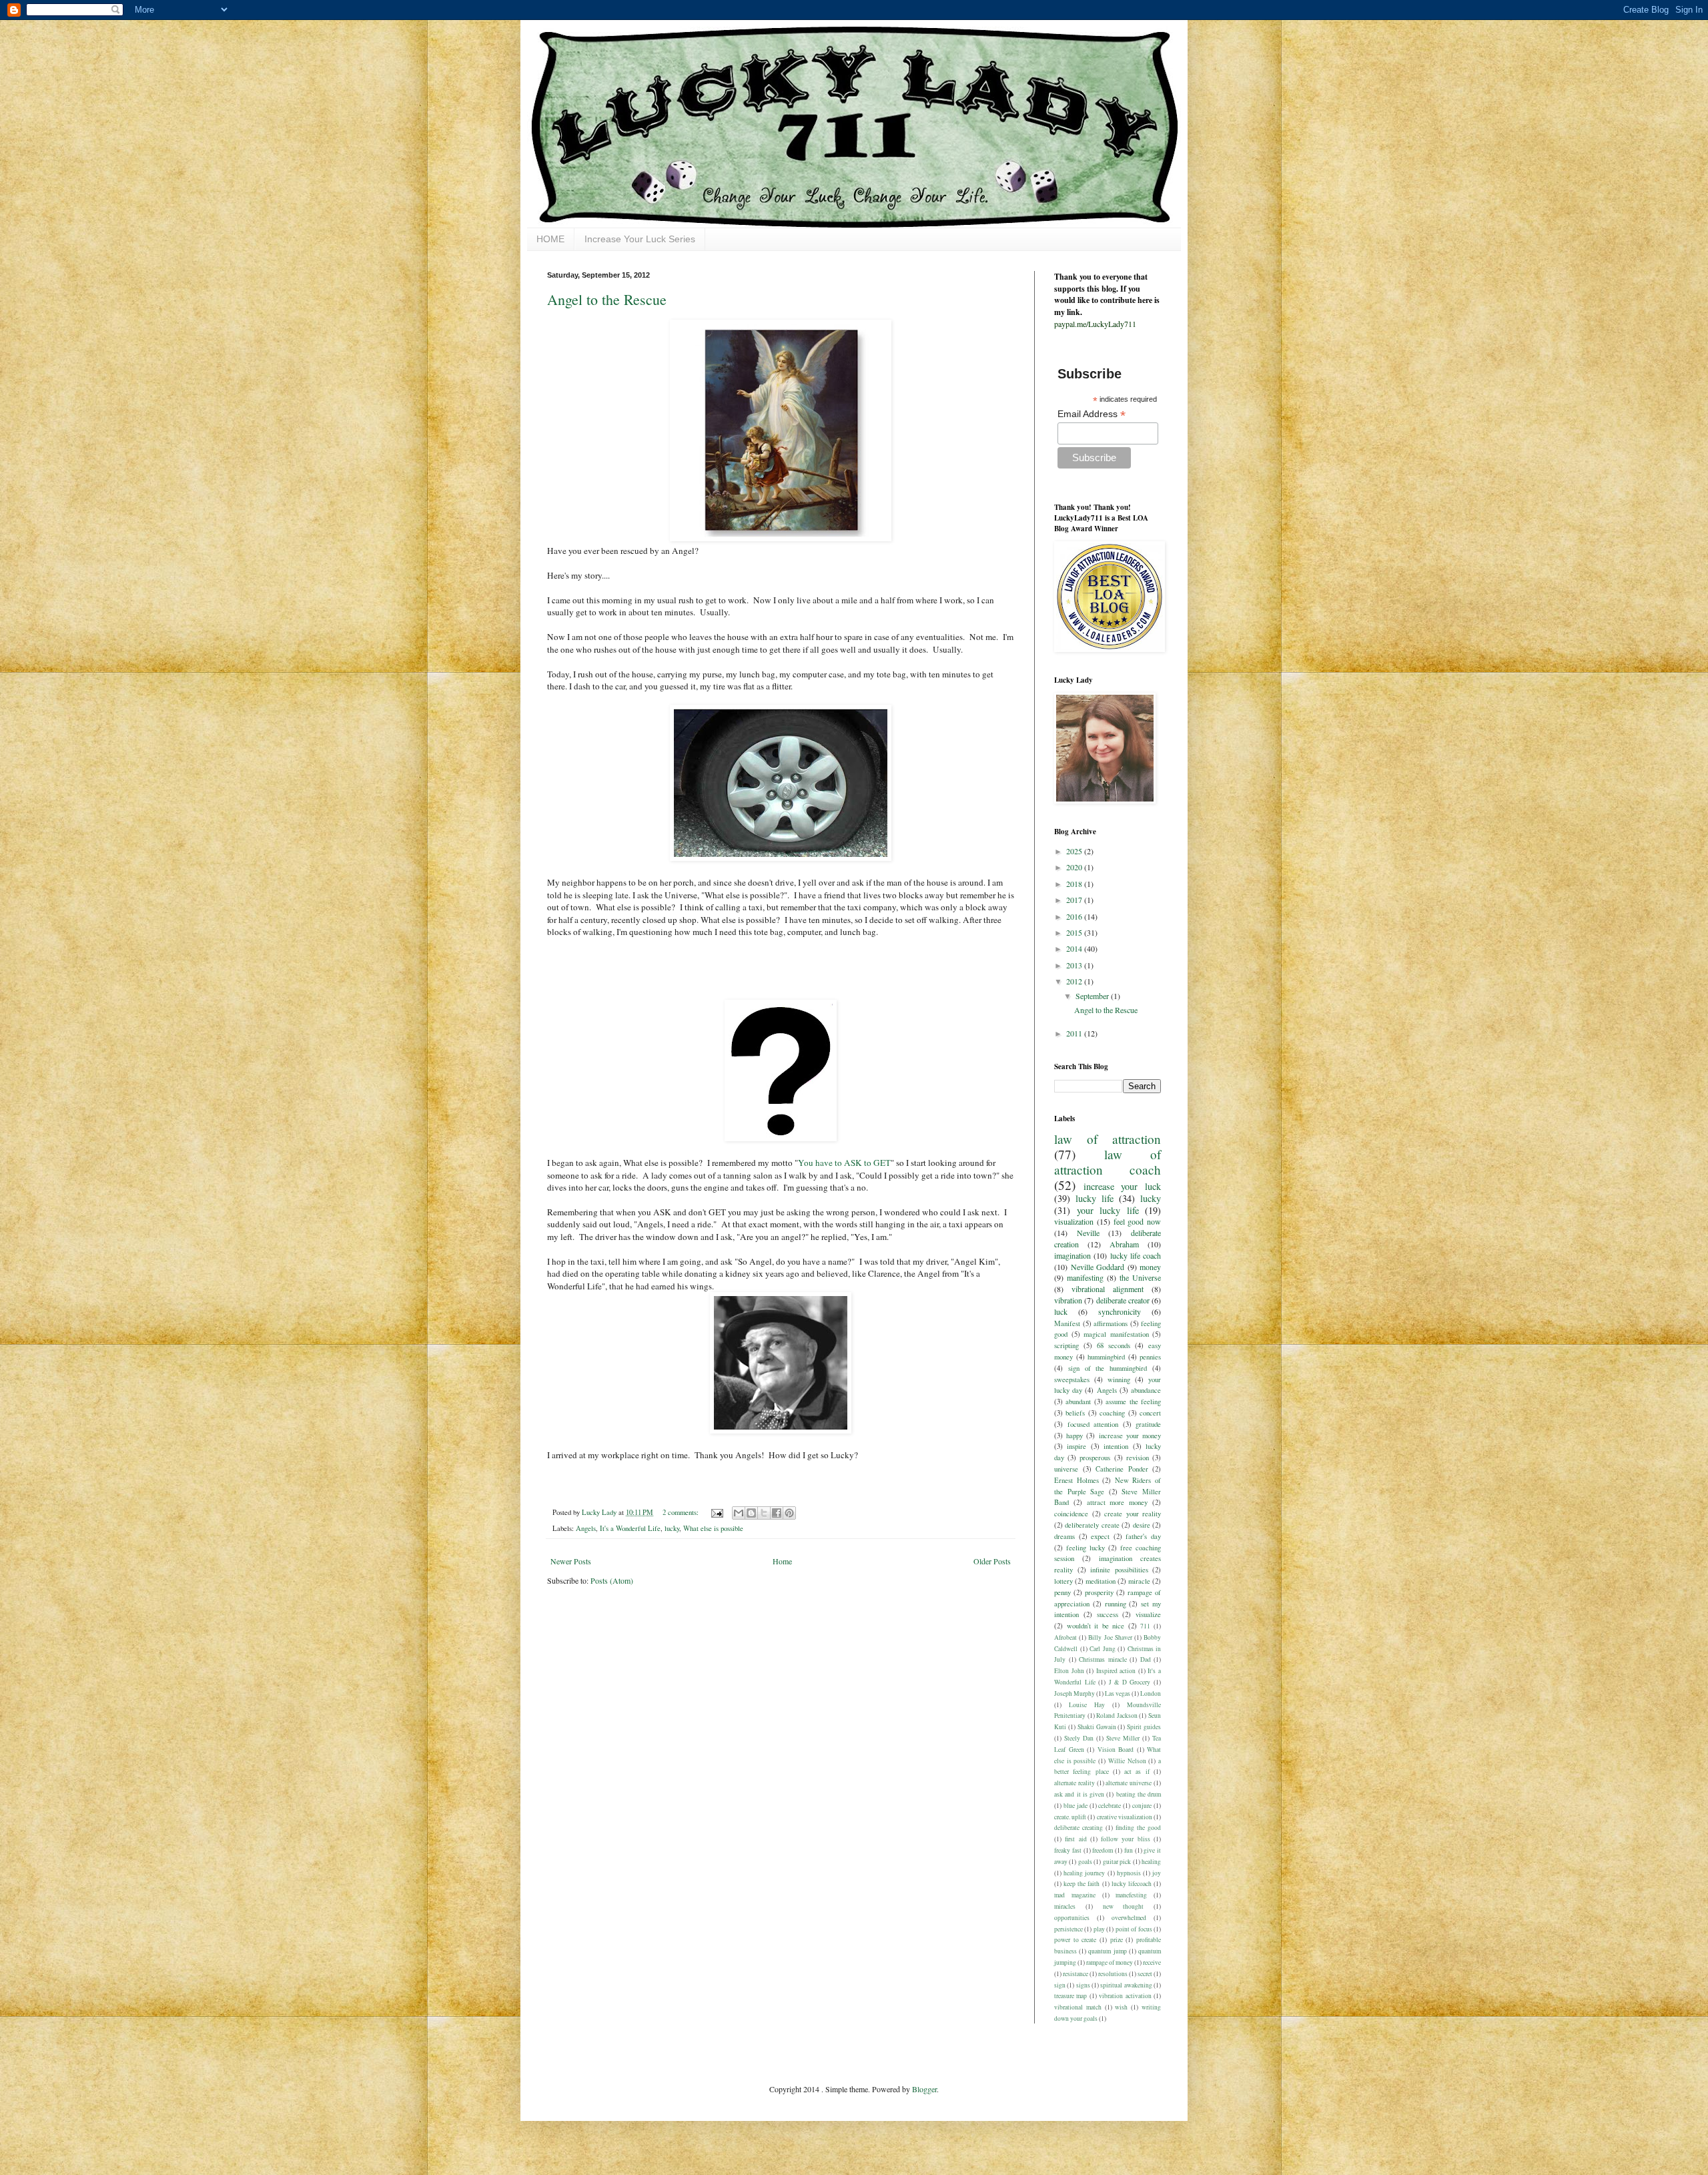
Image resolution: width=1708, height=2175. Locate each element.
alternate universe (1129, 1783)
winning (1119, 1379)
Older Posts (992, 1561)
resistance (1076, 1974)
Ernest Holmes (1077, 1480)
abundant (1078, 1402)
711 (1145, 1626)
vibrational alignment (1108, 1289)
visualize (1148, 1614)
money (1150, 1267)
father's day (1143, 1536)
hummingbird (1106, 1357)
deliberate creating (1079, 1828)
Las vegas (1118, 1693)
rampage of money (1110, 1962)
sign (1060, 1985)
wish (1121, 2007)
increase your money (1130, 1436)
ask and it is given (1079, 1794)
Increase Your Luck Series (640, 239)
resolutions (1113, 1974)
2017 (1075, 900)
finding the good (1138, 1828)
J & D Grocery (1130, 1682)
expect (1100, 1536)
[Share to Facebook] (777, 1513)
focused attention (1093, 1424)
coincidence (1071, 1514)
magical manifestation (1116, 1334)
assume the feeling (1133, 1402)
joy (1157, 1873)
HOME (550, 239)
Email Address (1092, 414)
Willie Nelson (1127, 1761)
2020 (1075, 867)
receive (1152, 1962)
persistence (1069, 1929)
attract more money (1118, 1502)
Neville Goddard (1098, 1267)
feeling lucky (1086, 1548)
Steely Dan (1079, 1738)
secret (1145, 1974)
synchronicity (1120, 1311)
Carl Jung (1103, 1649)
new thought (1124, 1906)
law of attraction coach (1108, 1162)
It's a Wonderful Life (630, 1528)
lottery (1063, 1581)
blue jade (1076, 1806)
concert (1150, 1413)
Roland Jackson (1117, 1716)
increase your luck (1122, 1186)
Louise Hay (1087, 1705)
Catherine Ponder (1122, 1469)
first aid (1076, 1839)
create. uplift (1070, 1817)
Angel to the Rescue (607, 299)
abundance (1146, 1390)
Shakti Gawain (1097, 1727)
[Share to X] (764, 1513)
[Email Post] (717, 1512)
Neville (1088, 1233)
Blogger (924, 2089)
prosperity (1099, 1592)
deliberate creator (1123, 1300)
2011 (1075, 1033)
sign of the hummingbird (1108, 1368)
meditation (1101, 1581)
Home (782, 1561)
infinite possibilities (1119, 1570)
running (1116, 1604)
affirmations (1111, 1323)
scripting (1066, 1345)
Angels (586, 1528)
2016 (1075, 916)
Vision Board (1116, 1750)
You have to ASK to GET (844, 1163)
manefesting (1131, 1895)
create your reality (1133, 1514)
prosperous (1095, 1458)
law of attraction (1108, 1139)
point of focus (1134, 1929)
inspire (1077, 1446)
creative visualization (1125, 1817)
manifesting (1085, 1277)
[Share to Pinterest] (789, 1513)
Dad (1146, 1659)
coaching (1112, 1413)
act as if (1137, 1772)
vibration (1068, 1300)
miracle (1139, 1581)
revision (1138, 1458)
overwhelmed (1129, 1918)
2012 (1075, 981)
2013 (1075, 965)
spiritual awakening (1126, 1985)
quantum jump (1107, 1951)
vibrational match (1078, 2007)
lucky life (1095, 1198)
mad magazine (1075, 1895)
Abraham (1124, 1244)
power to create (1075, 1940)
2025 (1075, 851)
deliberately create (1092, 1525)
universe (1066, 1469)
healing (1151, 1862)
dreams (1064, 1536)
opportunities (1072, 1918)
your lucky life (1108, 1210)
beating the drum (1139, 1794)
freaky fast (1068, 1850)
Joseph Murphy (1075, 1693)
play (1099, 1929)
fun (1129, 1850)
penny (1062, 1592)
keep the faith (1082, 1884)
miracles (1065, 1906)
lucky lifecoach (1132, 1884)
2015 (1075, 932)
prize (1117, 1940)
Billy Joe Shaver (1110, 1637)
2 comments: (682, 1512)
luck (1061, 1311)
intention (1116, 1446)
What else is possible (713, 1528)
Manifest (1067, 1323)
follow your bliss (1126, 1839)
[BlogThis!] (751, 1513)
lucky (672, 1528)
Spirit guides (1144, 1727)
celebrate (1110, 1806)
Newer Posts (571, 1561)
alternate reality (1075, 1783)
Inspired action (1116, 1671)
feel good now (1138, 1221)
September (1093, 996)
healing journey (1084, 1873)
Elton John (1069, 1671)
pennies (1150, 1357)
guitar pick (1117, 1862)
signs (1083, 1985)
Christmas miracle (1103, 1659)
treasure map (1071, 1996)
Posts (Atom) (612, 1580)
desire (1142, 1525)
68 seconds (1114, 1345)
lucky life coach (1136, 1255)
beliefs (1075, 1413)
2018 (1075, 884)
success (1108, 1614)
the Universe (1140, 1277)
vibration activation (1125, 1996)
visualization (1074, 1221)
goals (1085, 1862)
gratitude (1148, 1424)
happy (1075, 1436)
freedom (1103, 1850)
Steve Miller (1123, 1738)
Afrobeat (1065, 1637)
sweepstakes (1072, 1379)
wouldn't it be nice (1096, 1626)
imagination (1073, 1255)
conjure (1142, 1806)
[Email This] (739, 1513)
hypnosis (1129, 1873)
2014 (1075, 948)
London (1151, 1693)
